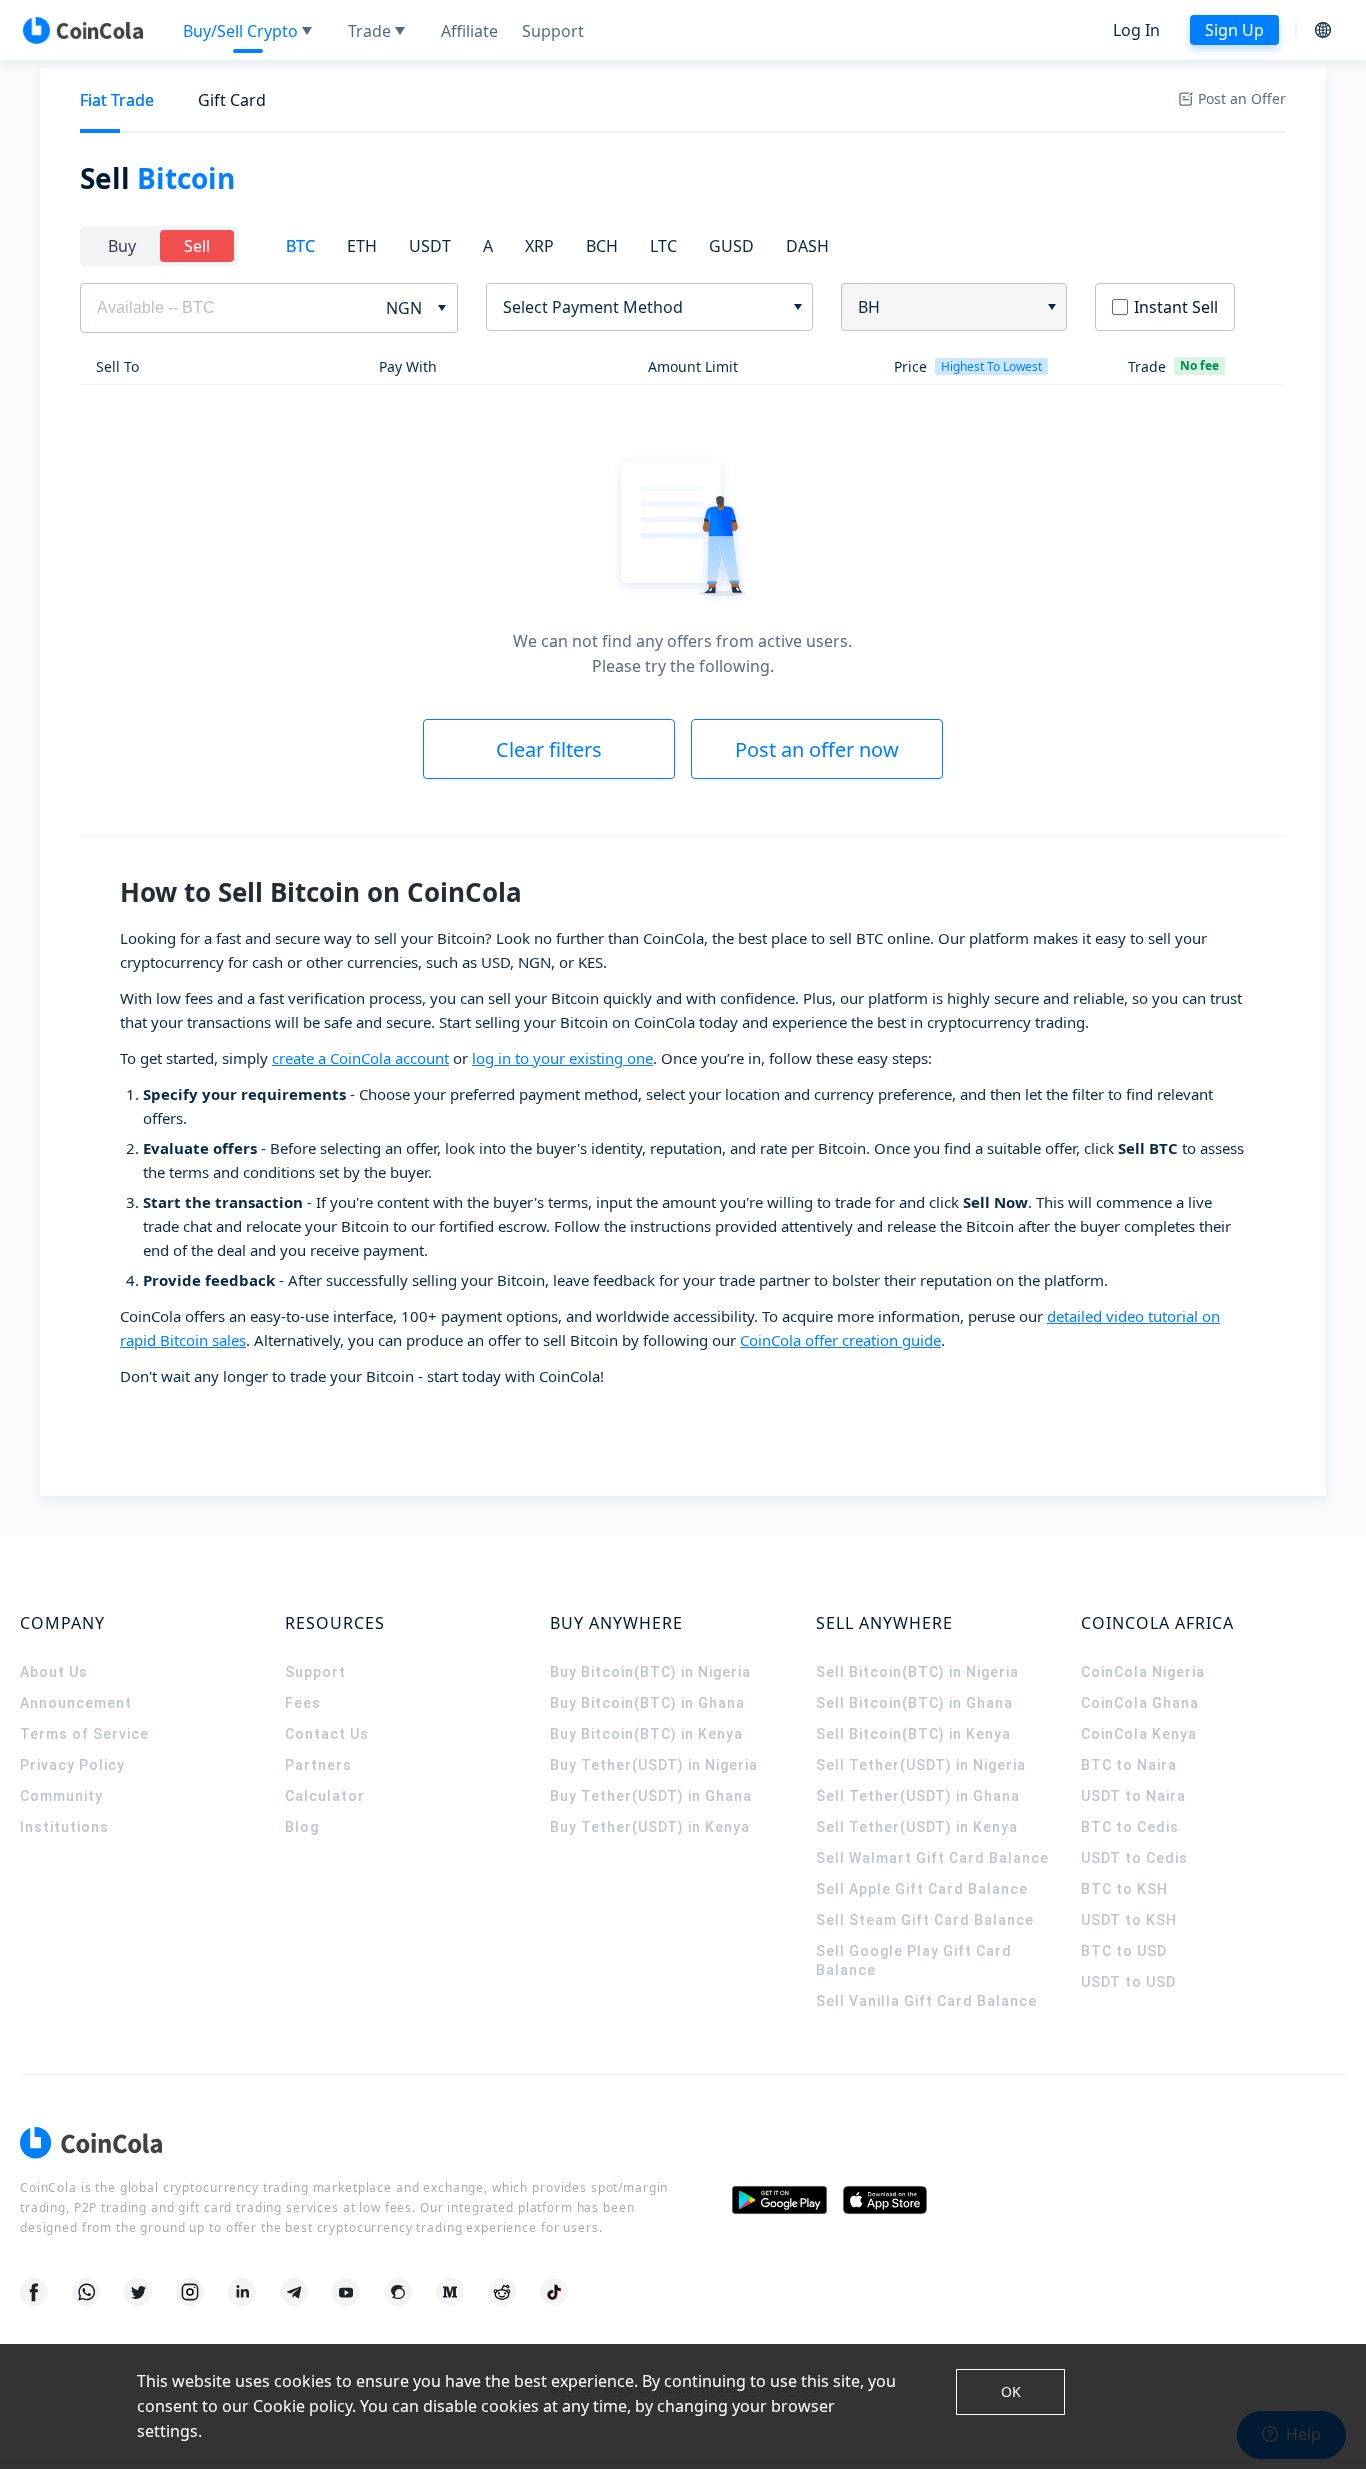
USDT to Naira (1133, 1796)
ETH (362, 246)
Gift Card (232, 100)
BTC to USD (1124, 1951)
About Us (54, 1672)
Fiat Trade (117, 100)
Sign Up (1234, 30)
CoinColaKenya (1139, 1734)
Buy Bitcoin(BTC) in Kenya (646, 1734)
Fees (303, 1703)
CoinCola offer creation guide (840, 1340)
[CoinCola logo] (83, 30)
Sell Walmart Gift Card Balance (932, 1858)
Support (315, 1672)
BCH (602, 246)
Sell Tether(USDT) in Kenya (917, 1827)
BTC (300, 246)
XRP (539, 246)
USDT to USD (1128, 1982)
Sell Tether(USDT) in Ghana (918, 1796)
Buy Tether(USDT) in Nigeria (654, 1765)
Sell (197, 246)
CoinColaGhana (1140, 1703)
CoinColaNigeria (1143, 1672)
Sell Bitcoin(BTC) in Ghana (914, 1703)
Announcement (76, 1703)
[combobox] (642, 307)
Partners (318, 1765)
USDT (430, 246)
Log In (1136, 30)
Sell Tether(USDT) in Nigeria (921, 1765)
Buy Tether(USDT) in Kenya (650, 1827)
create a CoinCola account (360, 1058)
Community (61, 1796)
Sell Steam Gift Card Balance (925, 1920)
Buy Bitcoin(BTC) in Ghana (647, 1703)
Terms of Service (84, 1734)
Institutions (64, 1827)
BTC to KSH (1124, 1889)
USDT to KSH (1129, 1920)
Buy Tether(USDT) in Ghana (651, 1796)
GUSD (731, 246)
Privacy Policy (72, 1765)
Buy (122, 246)
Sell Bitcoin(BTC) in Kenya (913, 1734)
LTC (663, 246)
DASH (807, 246)
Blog (302, 1827)
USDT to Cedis (1134, 1858)
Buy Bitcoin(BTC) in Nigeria (650, 1672)
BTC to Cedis (1130, 1827)
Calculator (325, 1796)
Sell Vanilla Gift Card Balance (926, 2001)
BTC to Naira (1129, 1765)
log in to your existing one (562, 1058)
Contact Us (327, 1734)
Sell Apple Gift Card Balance (922, 1889)
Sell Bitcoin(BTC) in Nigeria (917, 1672)
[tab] (117, 100)
